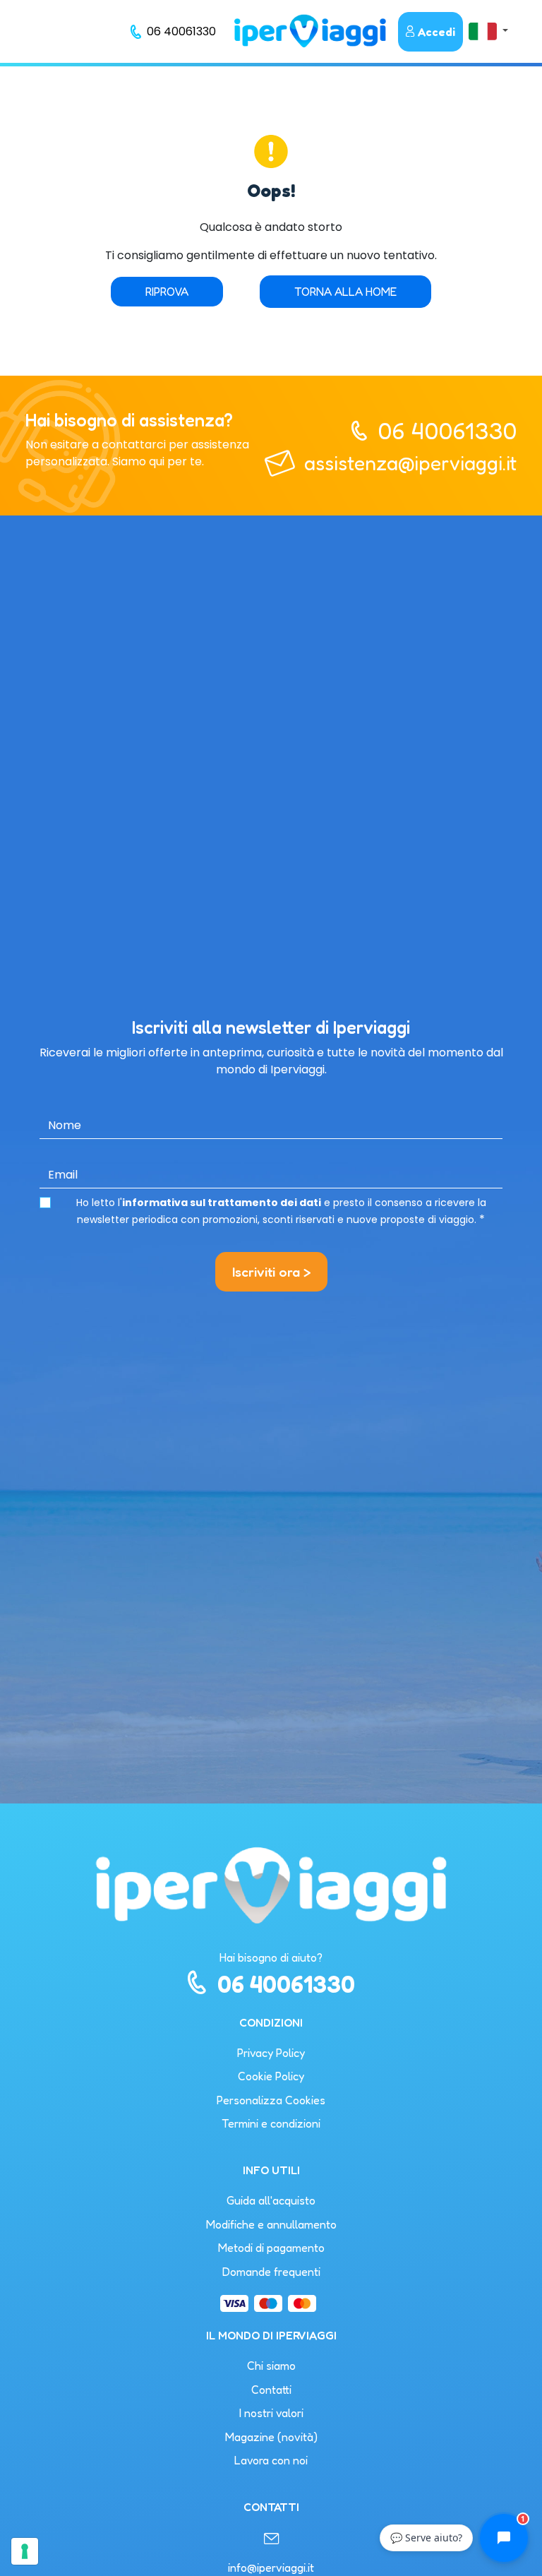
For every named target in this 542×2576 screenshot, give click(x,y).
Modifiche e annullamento (271, 2224)
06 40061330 (447, 430)
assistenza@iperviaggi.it (410, 463)
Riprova (167, 292)
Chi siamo (271, 2366)
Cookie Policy (271, 2076)
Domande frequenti (271, 2272)
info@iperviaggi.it (271, 2568)
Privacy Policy (271, 2053)
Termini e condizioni (271, 2123)
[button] (488, 31)
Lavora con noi (271, 2460)
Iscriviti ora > (271, 1272)
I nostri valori (271, 2413)
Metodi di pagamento (271, 2248)
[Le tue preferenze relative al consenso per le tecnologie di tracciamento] (25, 2551)
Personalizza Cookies (271, 2100)
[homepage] (310, 31)
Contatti (271, 2390)
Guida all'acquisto (271, 2200)
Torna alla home (345, 292)
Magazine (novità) (271, 2437)
